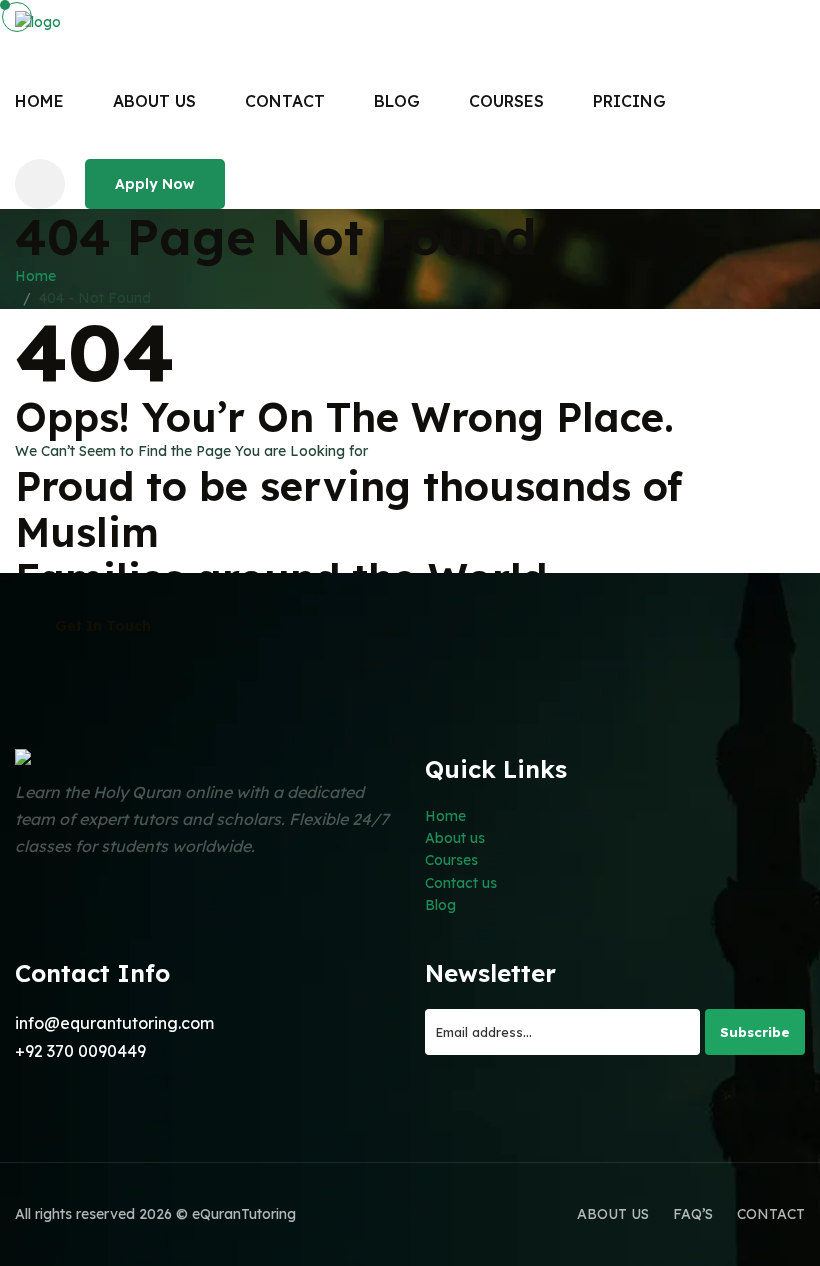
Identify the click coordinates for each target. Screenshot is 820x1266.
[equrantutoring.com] (115, 21)
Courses (451, 860)
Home (39, 101)
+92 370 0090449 (80, 1051)
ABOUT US (154, 101)
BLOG (397, 101)
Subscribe (755, 1032)
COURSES (506, 101)
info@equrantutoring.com (114, 1023)
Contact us (461, 883)
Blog (440, 905)
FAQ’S (693, 1214)
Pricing (629, 101)
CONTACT (285, 101)
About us (455, 838)
